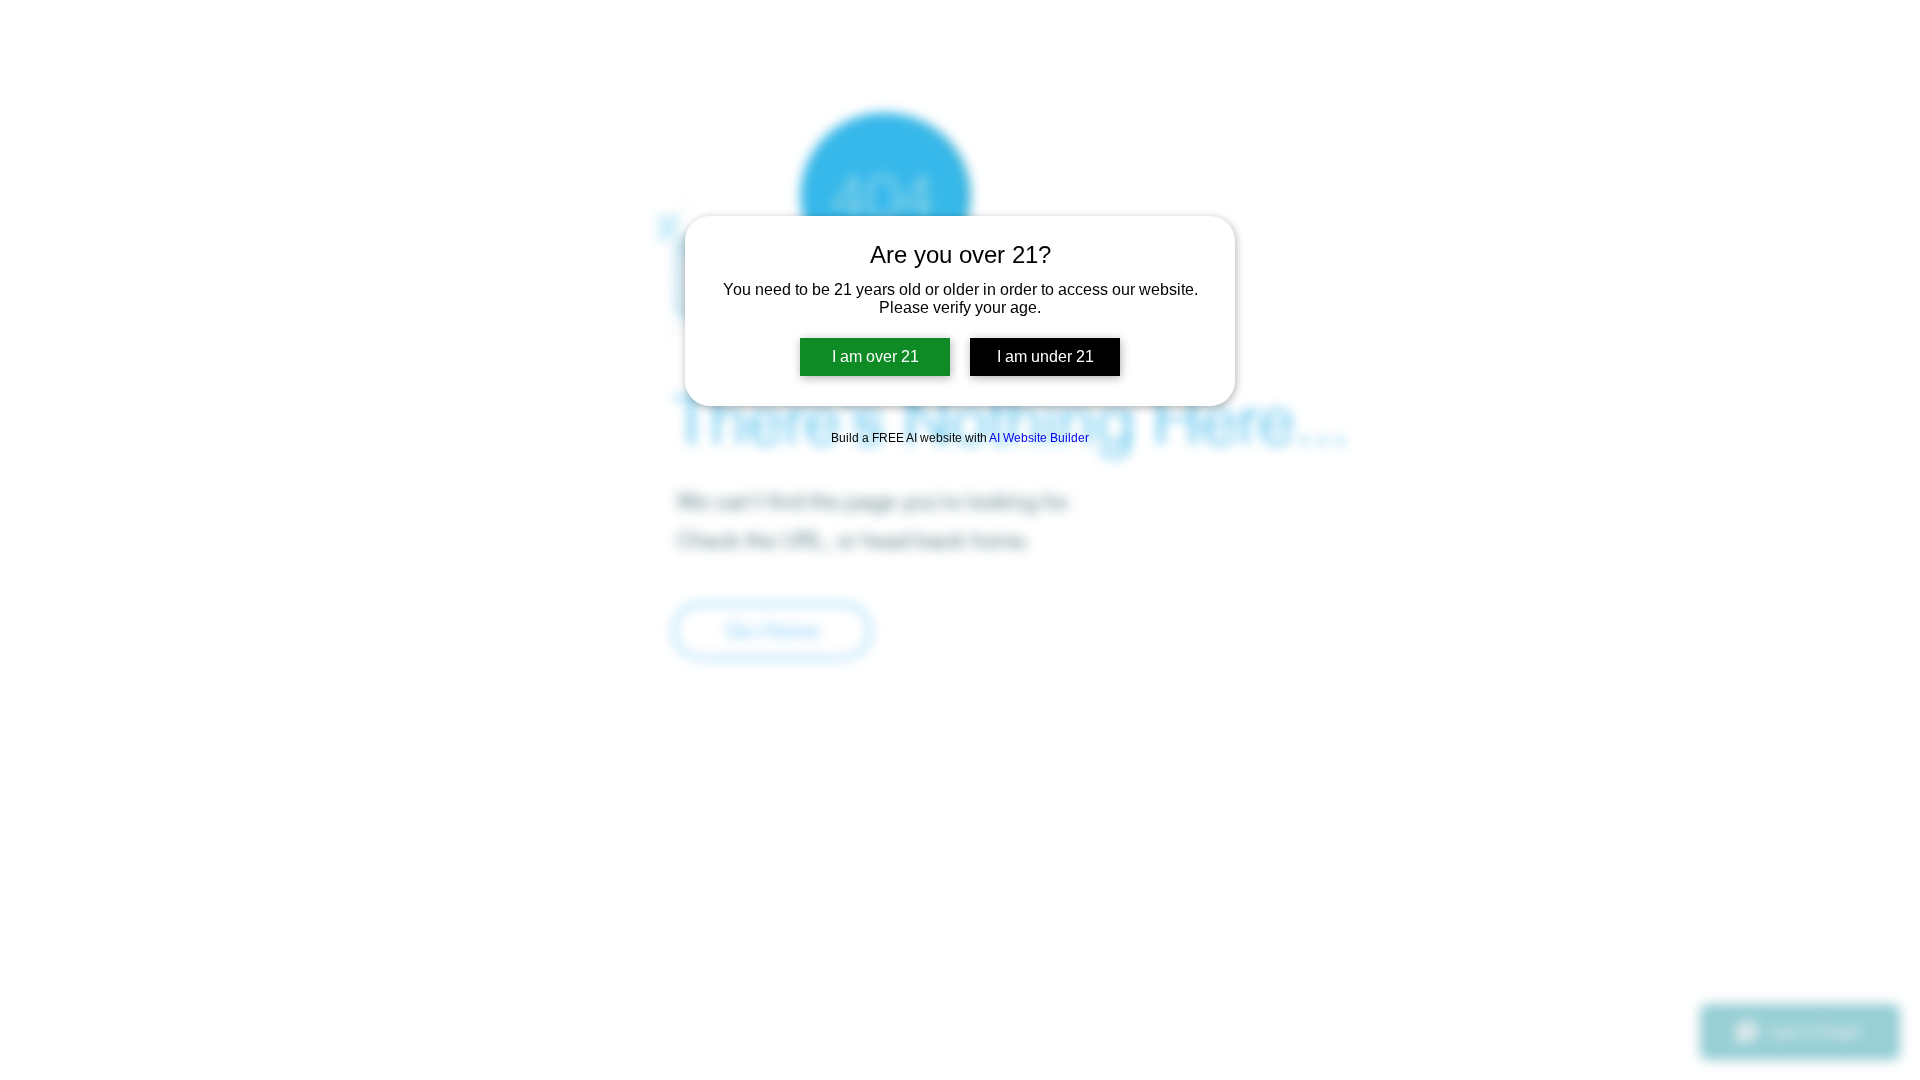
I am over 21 (875, 356)
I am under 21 (1045, 356)
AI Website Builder (1039, 438)
